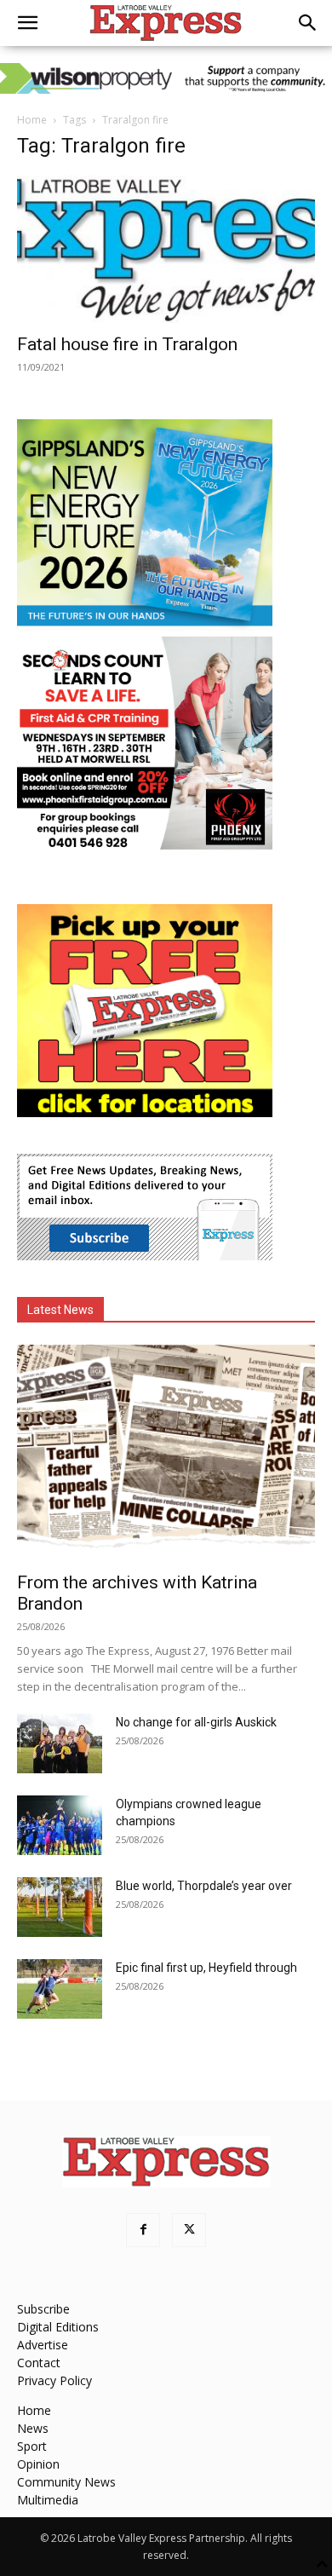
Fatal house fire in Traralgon (127, 344)
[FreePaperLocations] (145, 1112)
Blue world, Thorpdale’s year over (204, 1886)
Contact (39, 2363)
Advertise (43, 2345)
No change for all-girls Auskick (196, 1722)
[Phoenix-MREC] (145, 845)
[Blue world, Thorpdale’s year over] (60, 1907)
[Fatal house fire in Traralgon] (166, 249)
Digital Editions (58, 2327)
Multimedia (48, 2500)
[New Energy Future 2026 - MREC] (145, 628)
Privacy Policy (54, 2380)
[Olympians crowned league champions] (60, 1825)
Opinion (38, 2464)
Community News (66, 2482)
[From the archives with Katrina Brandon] (166, 1453)
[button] (27, 23)
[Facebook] (143, 2230)
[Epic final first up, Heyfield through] (60, 1989)
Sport (32, 2446)
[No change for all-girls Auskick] (60, 1743)
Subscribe (43, 2309)
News (33, 2428)
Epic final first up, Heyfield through (206, 1968)
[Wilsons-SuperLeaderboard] (166, 78)
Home (32, 120)
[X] (189, 2230)
